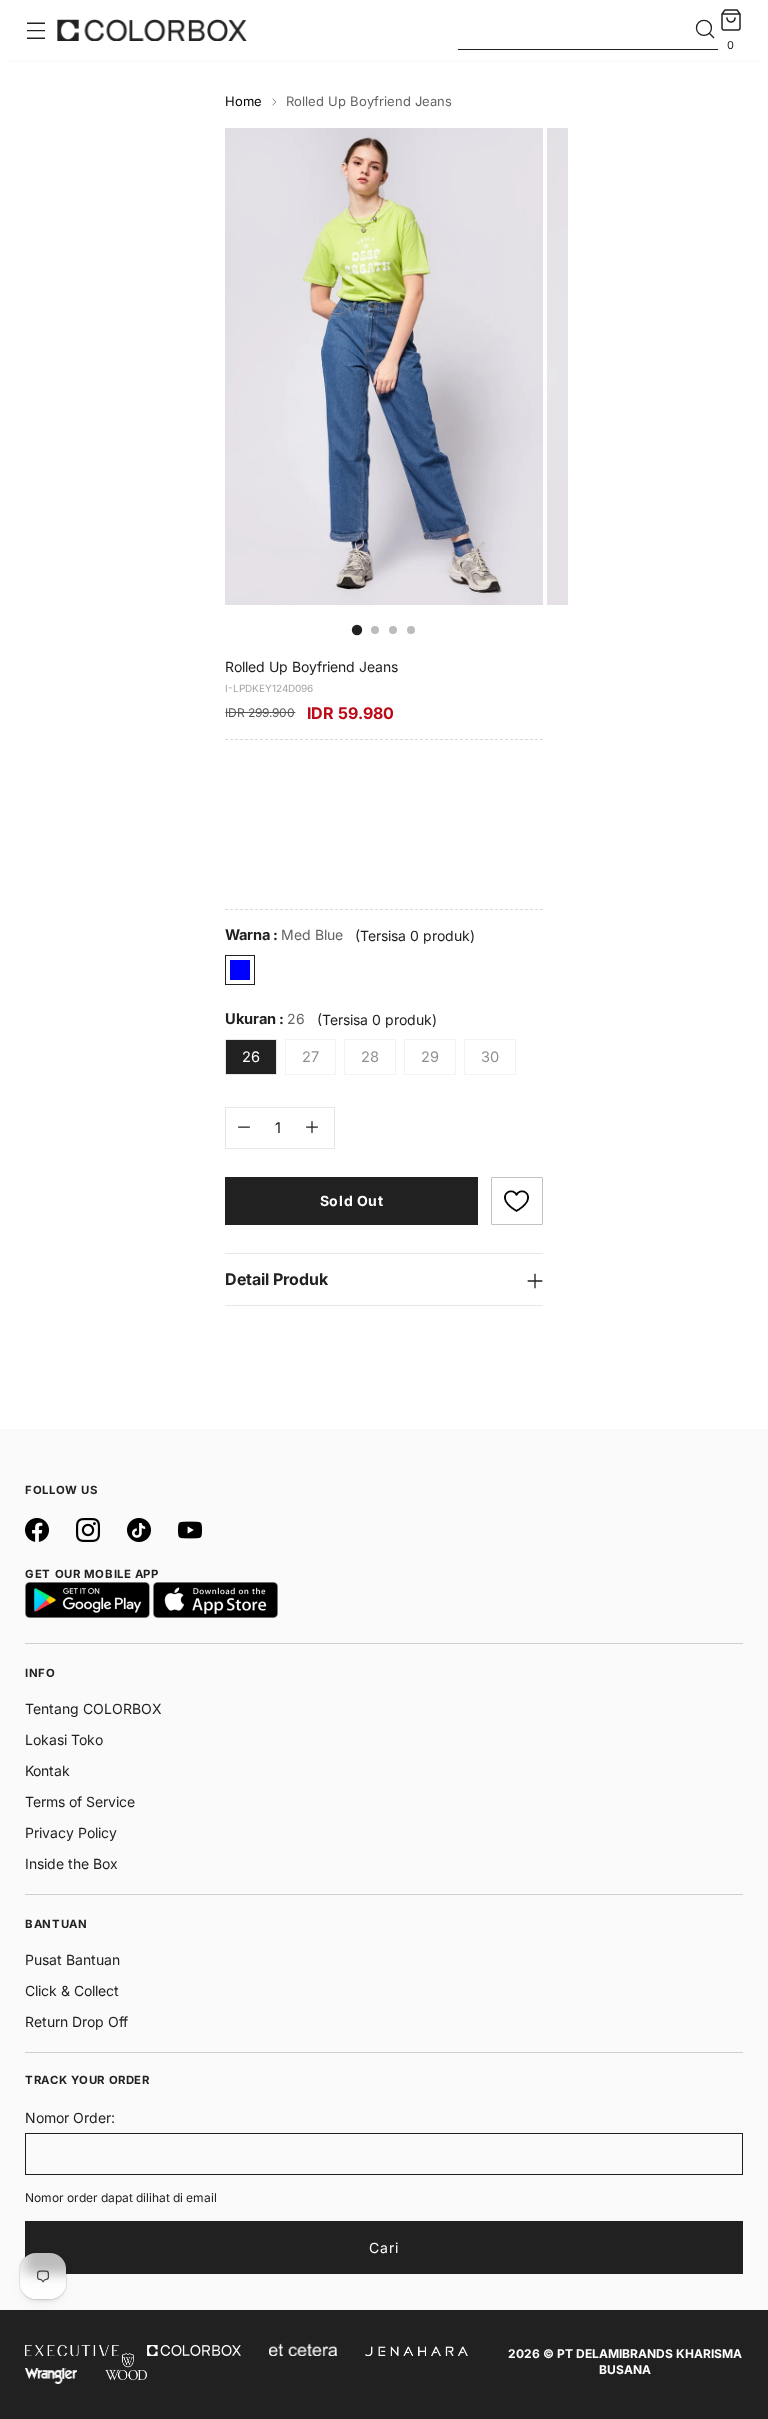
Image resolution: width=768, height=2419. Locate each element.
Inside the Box (71, 1863)
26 (251, 1057)
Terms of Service (80, 1801)
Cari (384, 2247)
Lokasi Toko (64, 1739)
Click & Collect (72, 1990)
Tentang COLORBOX (93, 1708)
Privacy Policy (71, 1832)
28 (370, 1057)
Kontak (47, 1770)
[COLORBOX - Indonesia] (152, 30)
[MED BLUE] (240, 970)
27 (310, 1057)
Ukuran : (265, 1019)
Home (243, 101)
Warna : (284, 935)
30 (490, 1057)
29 (430, 1057)
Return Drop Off (76, 2021)
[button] (517, 1201)
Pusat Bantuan (72, 1959)
